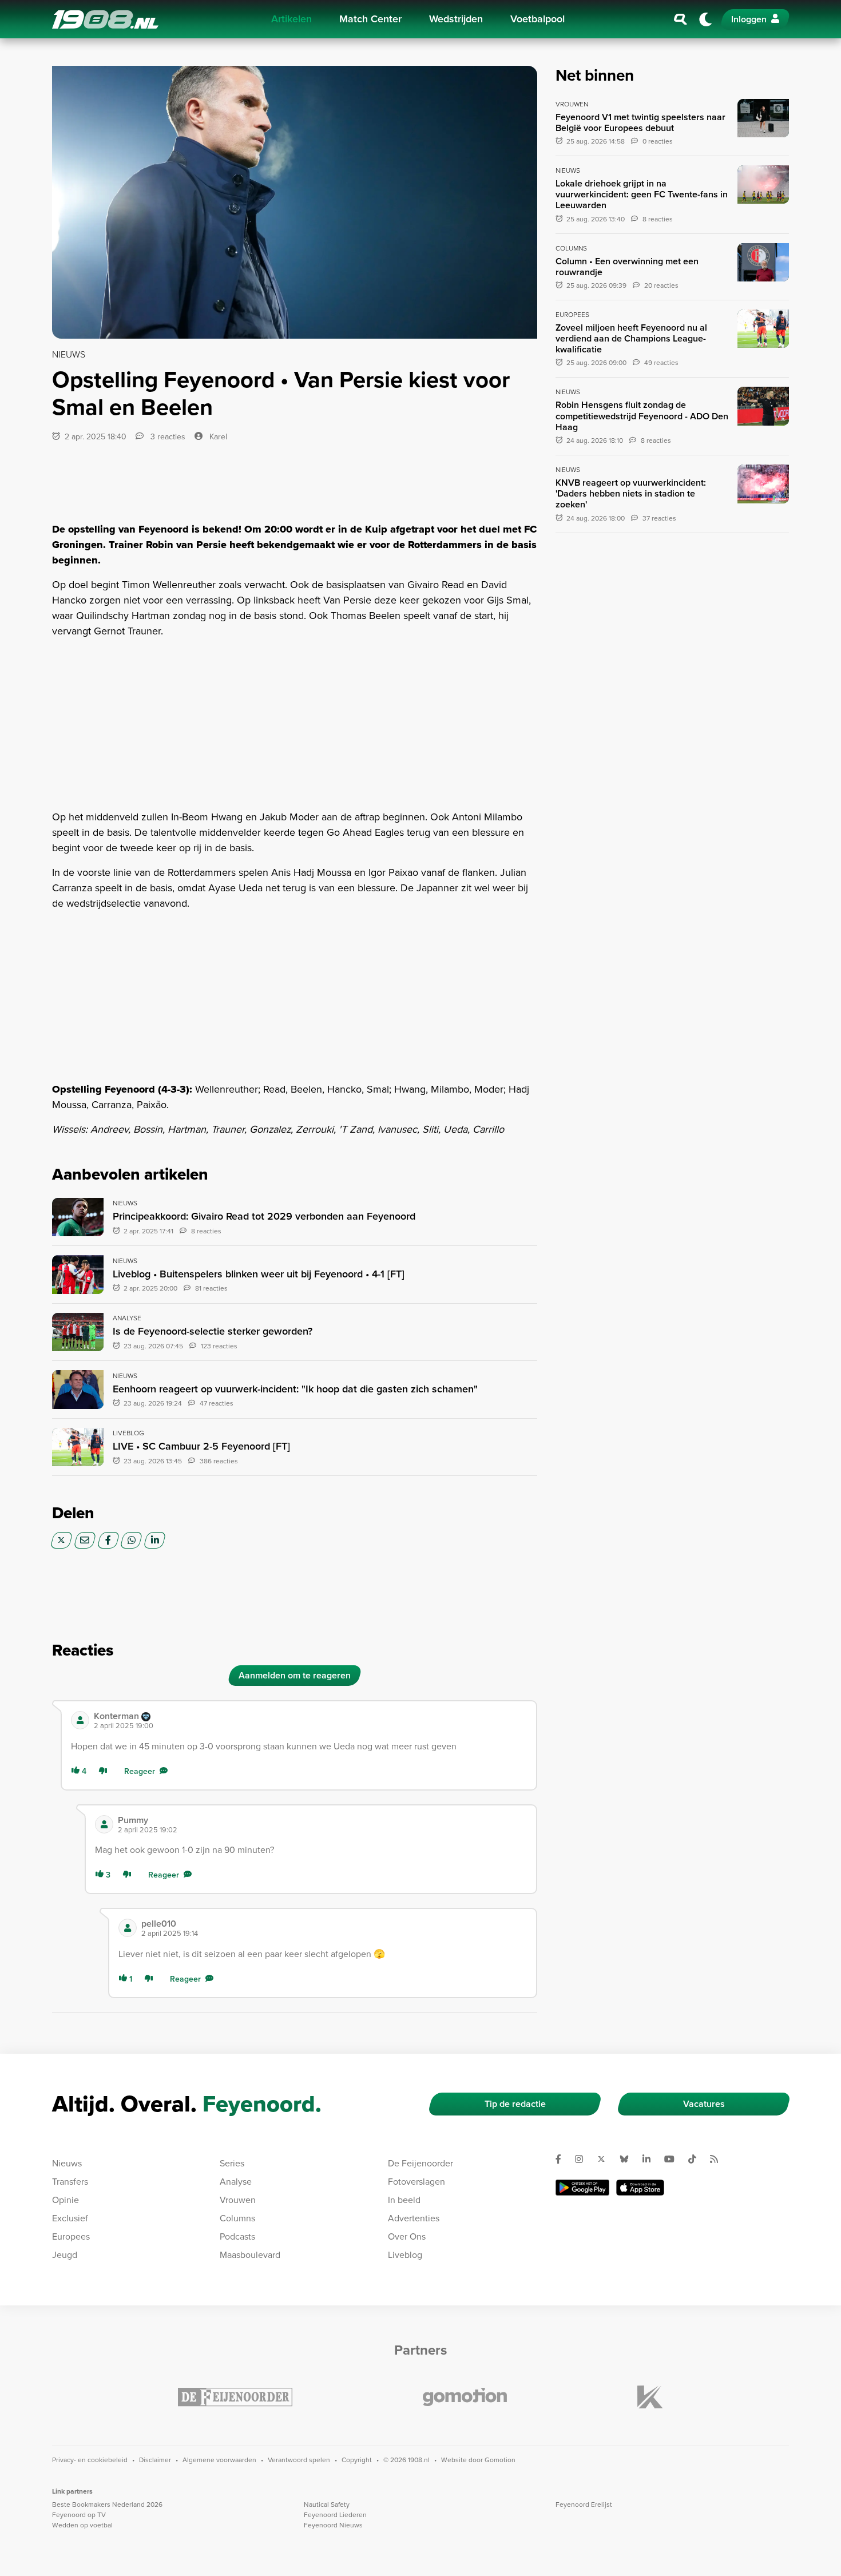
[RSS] (719, 2159)
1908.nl (105, 19)
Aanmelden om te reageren (295, 1675)
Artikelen (291, 19)
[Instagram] (584, 2159)
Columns (237, 2218)
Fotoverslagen (416, 2182)
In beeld (404, 2200)
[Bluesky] (629, 2159)
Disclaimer (155, 2460)
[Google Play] (582, 2188)
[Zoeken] (681, 19)
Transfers (70, 2182)
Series (232, 2163)
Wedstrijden (456, 19)
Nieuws (67, 2163)
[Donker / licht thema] (705, 19)
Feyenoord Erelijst (584, 2504)
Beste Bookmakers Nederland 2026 (107, 2504)
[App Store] (640, 2188)
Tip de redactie (515, 2104)
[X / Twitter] (62, 1540)
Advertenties (414, 2218)
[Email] (85, 1540)
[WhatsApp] (131, 1540)
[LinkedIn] (155, 1540)
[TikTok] (697, 2159)
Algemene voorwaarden (219, 2460)
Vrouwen (238, 2200)
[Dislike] (105, 1771)
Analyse (236, 2182)
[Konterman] (80, 1720)
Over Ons (407, 2236)
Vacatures (704, 2104)
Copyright (357, 2460)
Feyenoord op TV (79, 2515)
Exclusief (70, 2218)
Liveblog (405, 2255)
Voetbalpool (537, 19)
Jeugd (65, 2255)
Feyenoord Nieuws (333, 2525)
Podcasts (237, 2236)
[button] (310, 1720)
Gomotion (500, 2460)
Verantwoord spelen (299, 2460)
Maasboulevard (250, 2255)
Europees (71, 2236)
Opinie (66, 2200)
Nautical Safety (327, 2504)
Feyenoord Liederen (335, 2515)
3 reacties (167, 437)
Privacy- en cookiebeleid (90, 2460)
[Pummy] (104, 1824)
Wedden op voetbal (82, 2525)
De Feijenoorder (420, 2163)
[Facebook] (108, 1540)
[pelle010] (128, 1928)
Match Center (370, 19)
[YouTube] (674, 2159)
